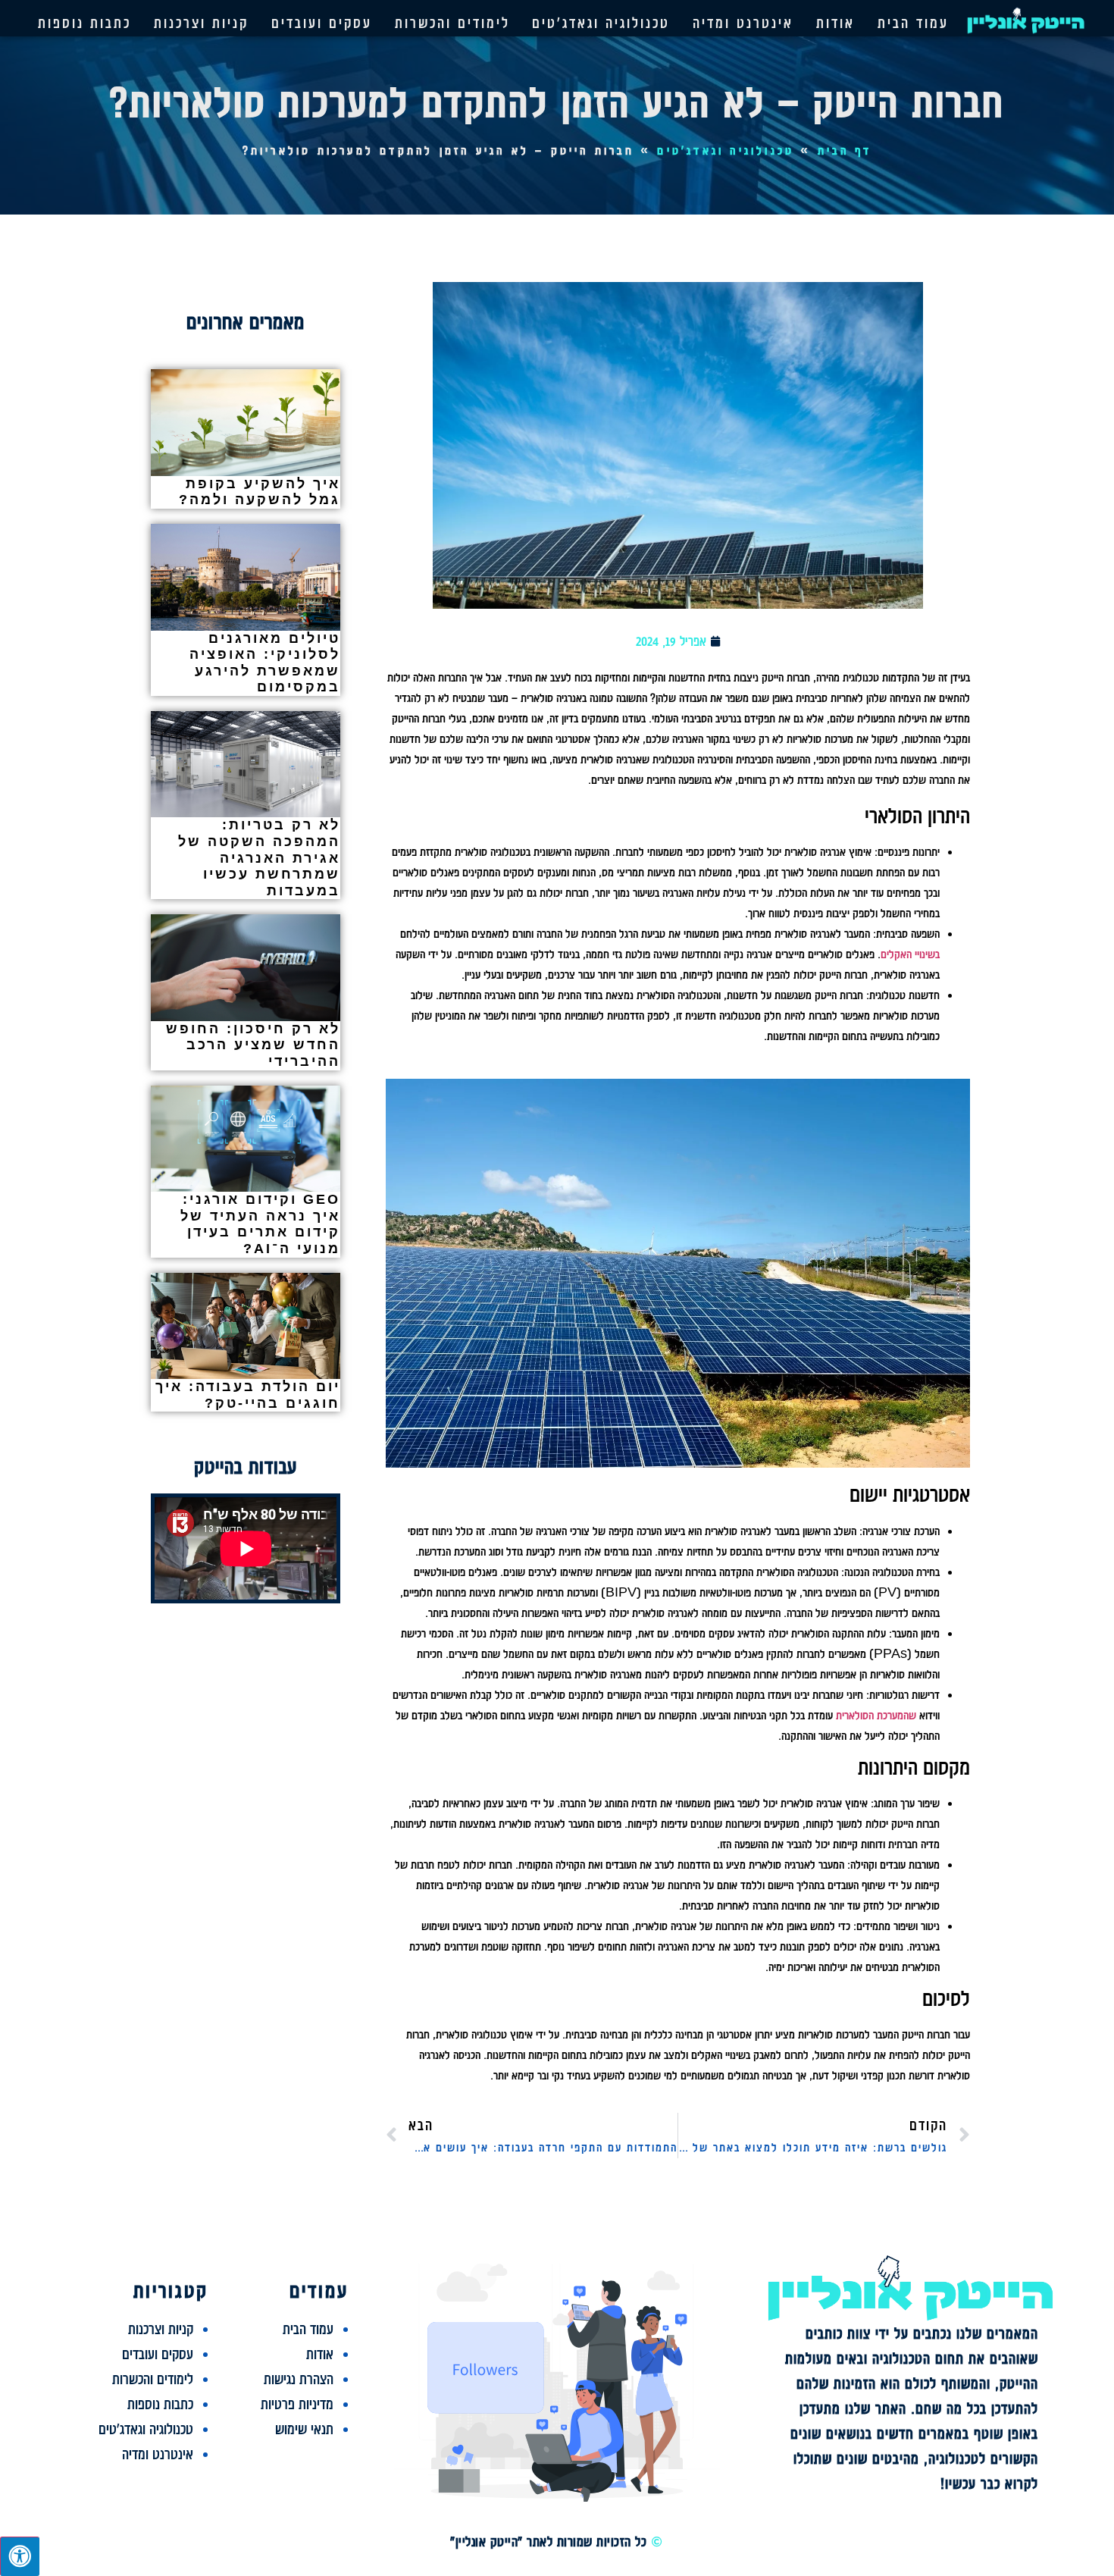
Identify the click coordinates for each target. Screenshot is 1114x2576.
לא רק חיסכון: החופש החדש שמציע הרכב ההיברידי (253, 1045)
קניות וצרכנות (201, 23)
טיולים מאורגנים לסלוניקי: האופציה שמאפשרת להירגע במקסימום (265, 663)
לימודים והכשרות (452, 23)
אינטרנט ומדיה (743, 23)
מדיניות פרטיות (297, 2404)
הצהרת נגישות (299, 2379)
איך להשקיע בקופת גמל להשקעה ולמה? (260, 492)
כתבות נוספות (84, 23)
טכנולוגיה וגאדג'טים (601, 23)
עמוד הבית (913, 23)
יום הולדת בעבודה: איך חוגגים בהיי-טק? (248, 1395)
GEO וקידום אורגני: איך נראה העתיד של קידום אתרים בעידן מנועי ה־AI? (260, 1224)
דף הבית (845, 151)
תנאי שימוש (304, 2429)
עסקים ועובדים (322, 23)
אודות (835, 23)
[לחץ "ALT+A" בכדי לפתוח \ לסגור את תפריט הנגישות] (20, 2556)
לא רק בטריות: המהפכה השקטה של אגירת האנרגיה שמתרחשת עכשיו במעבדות (259, 857)
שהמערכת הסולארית (876, 1716)
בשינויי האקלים (910, 954)
